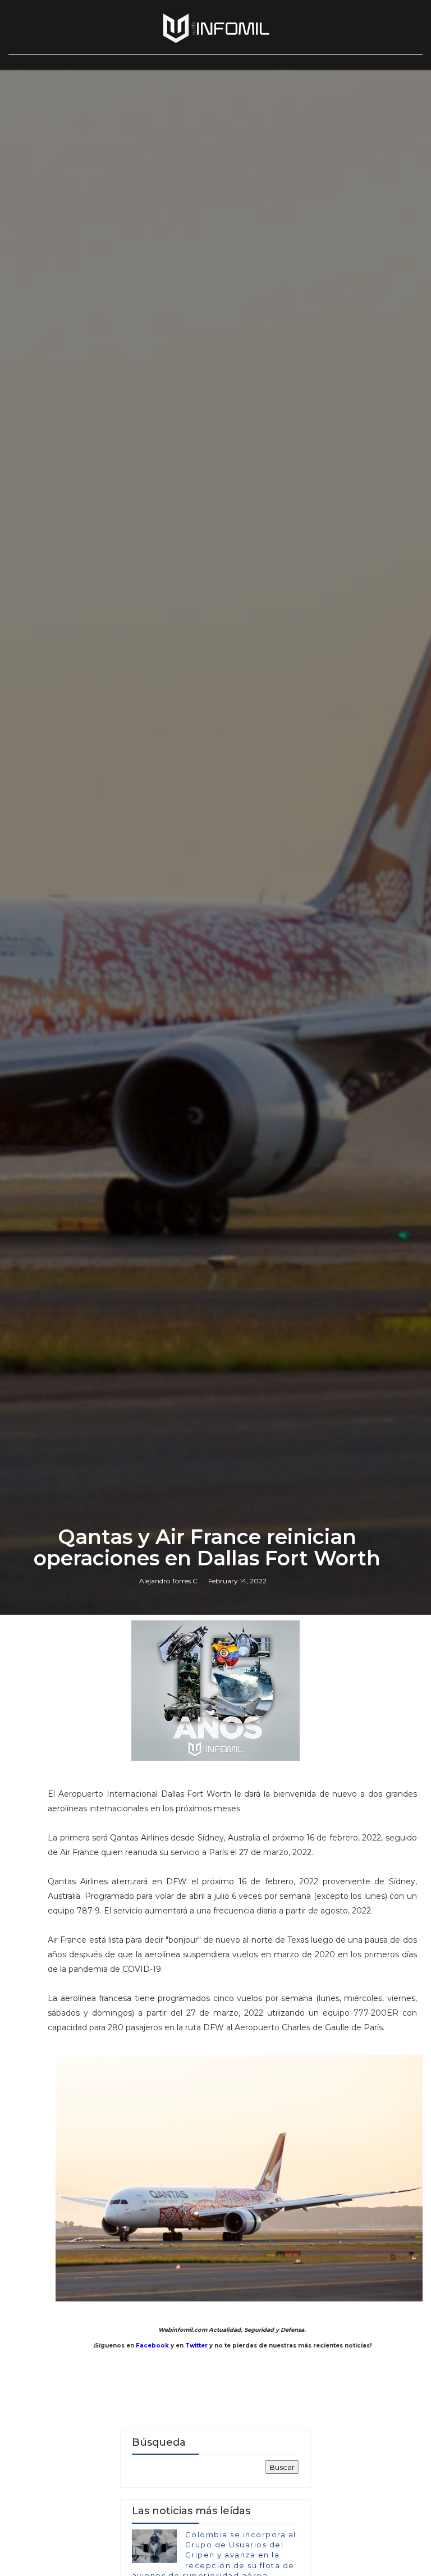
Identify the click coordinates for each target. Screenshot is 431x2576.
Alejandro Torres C (168, 1581)
